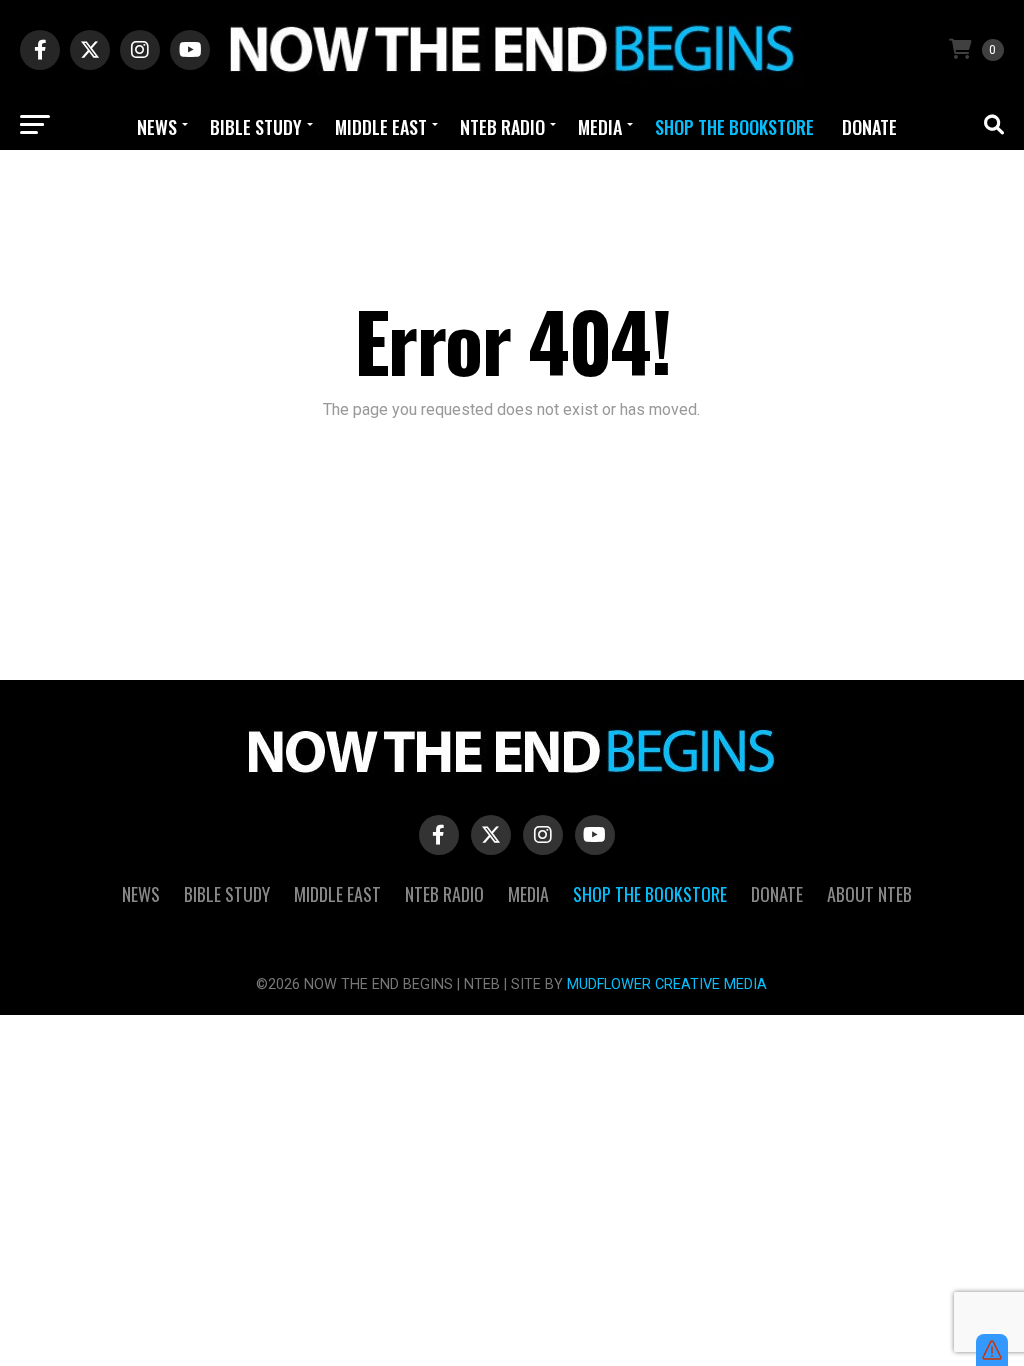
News (157, 127)
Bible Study (256, 127)
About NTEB (514, 184)
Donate (869, 127)
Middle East (381, 127)
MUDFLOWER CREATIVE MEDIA (667, 984)
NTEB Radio (502, 127)
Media (600, 127)
